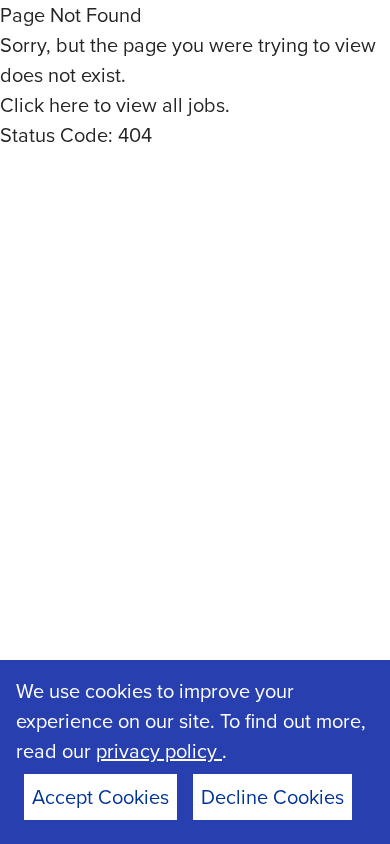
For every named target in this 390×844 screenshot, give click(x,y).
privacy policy (159, 751)
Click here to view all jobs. (115, 105)
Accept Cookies (100, 797)
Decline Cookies (272, 797)
